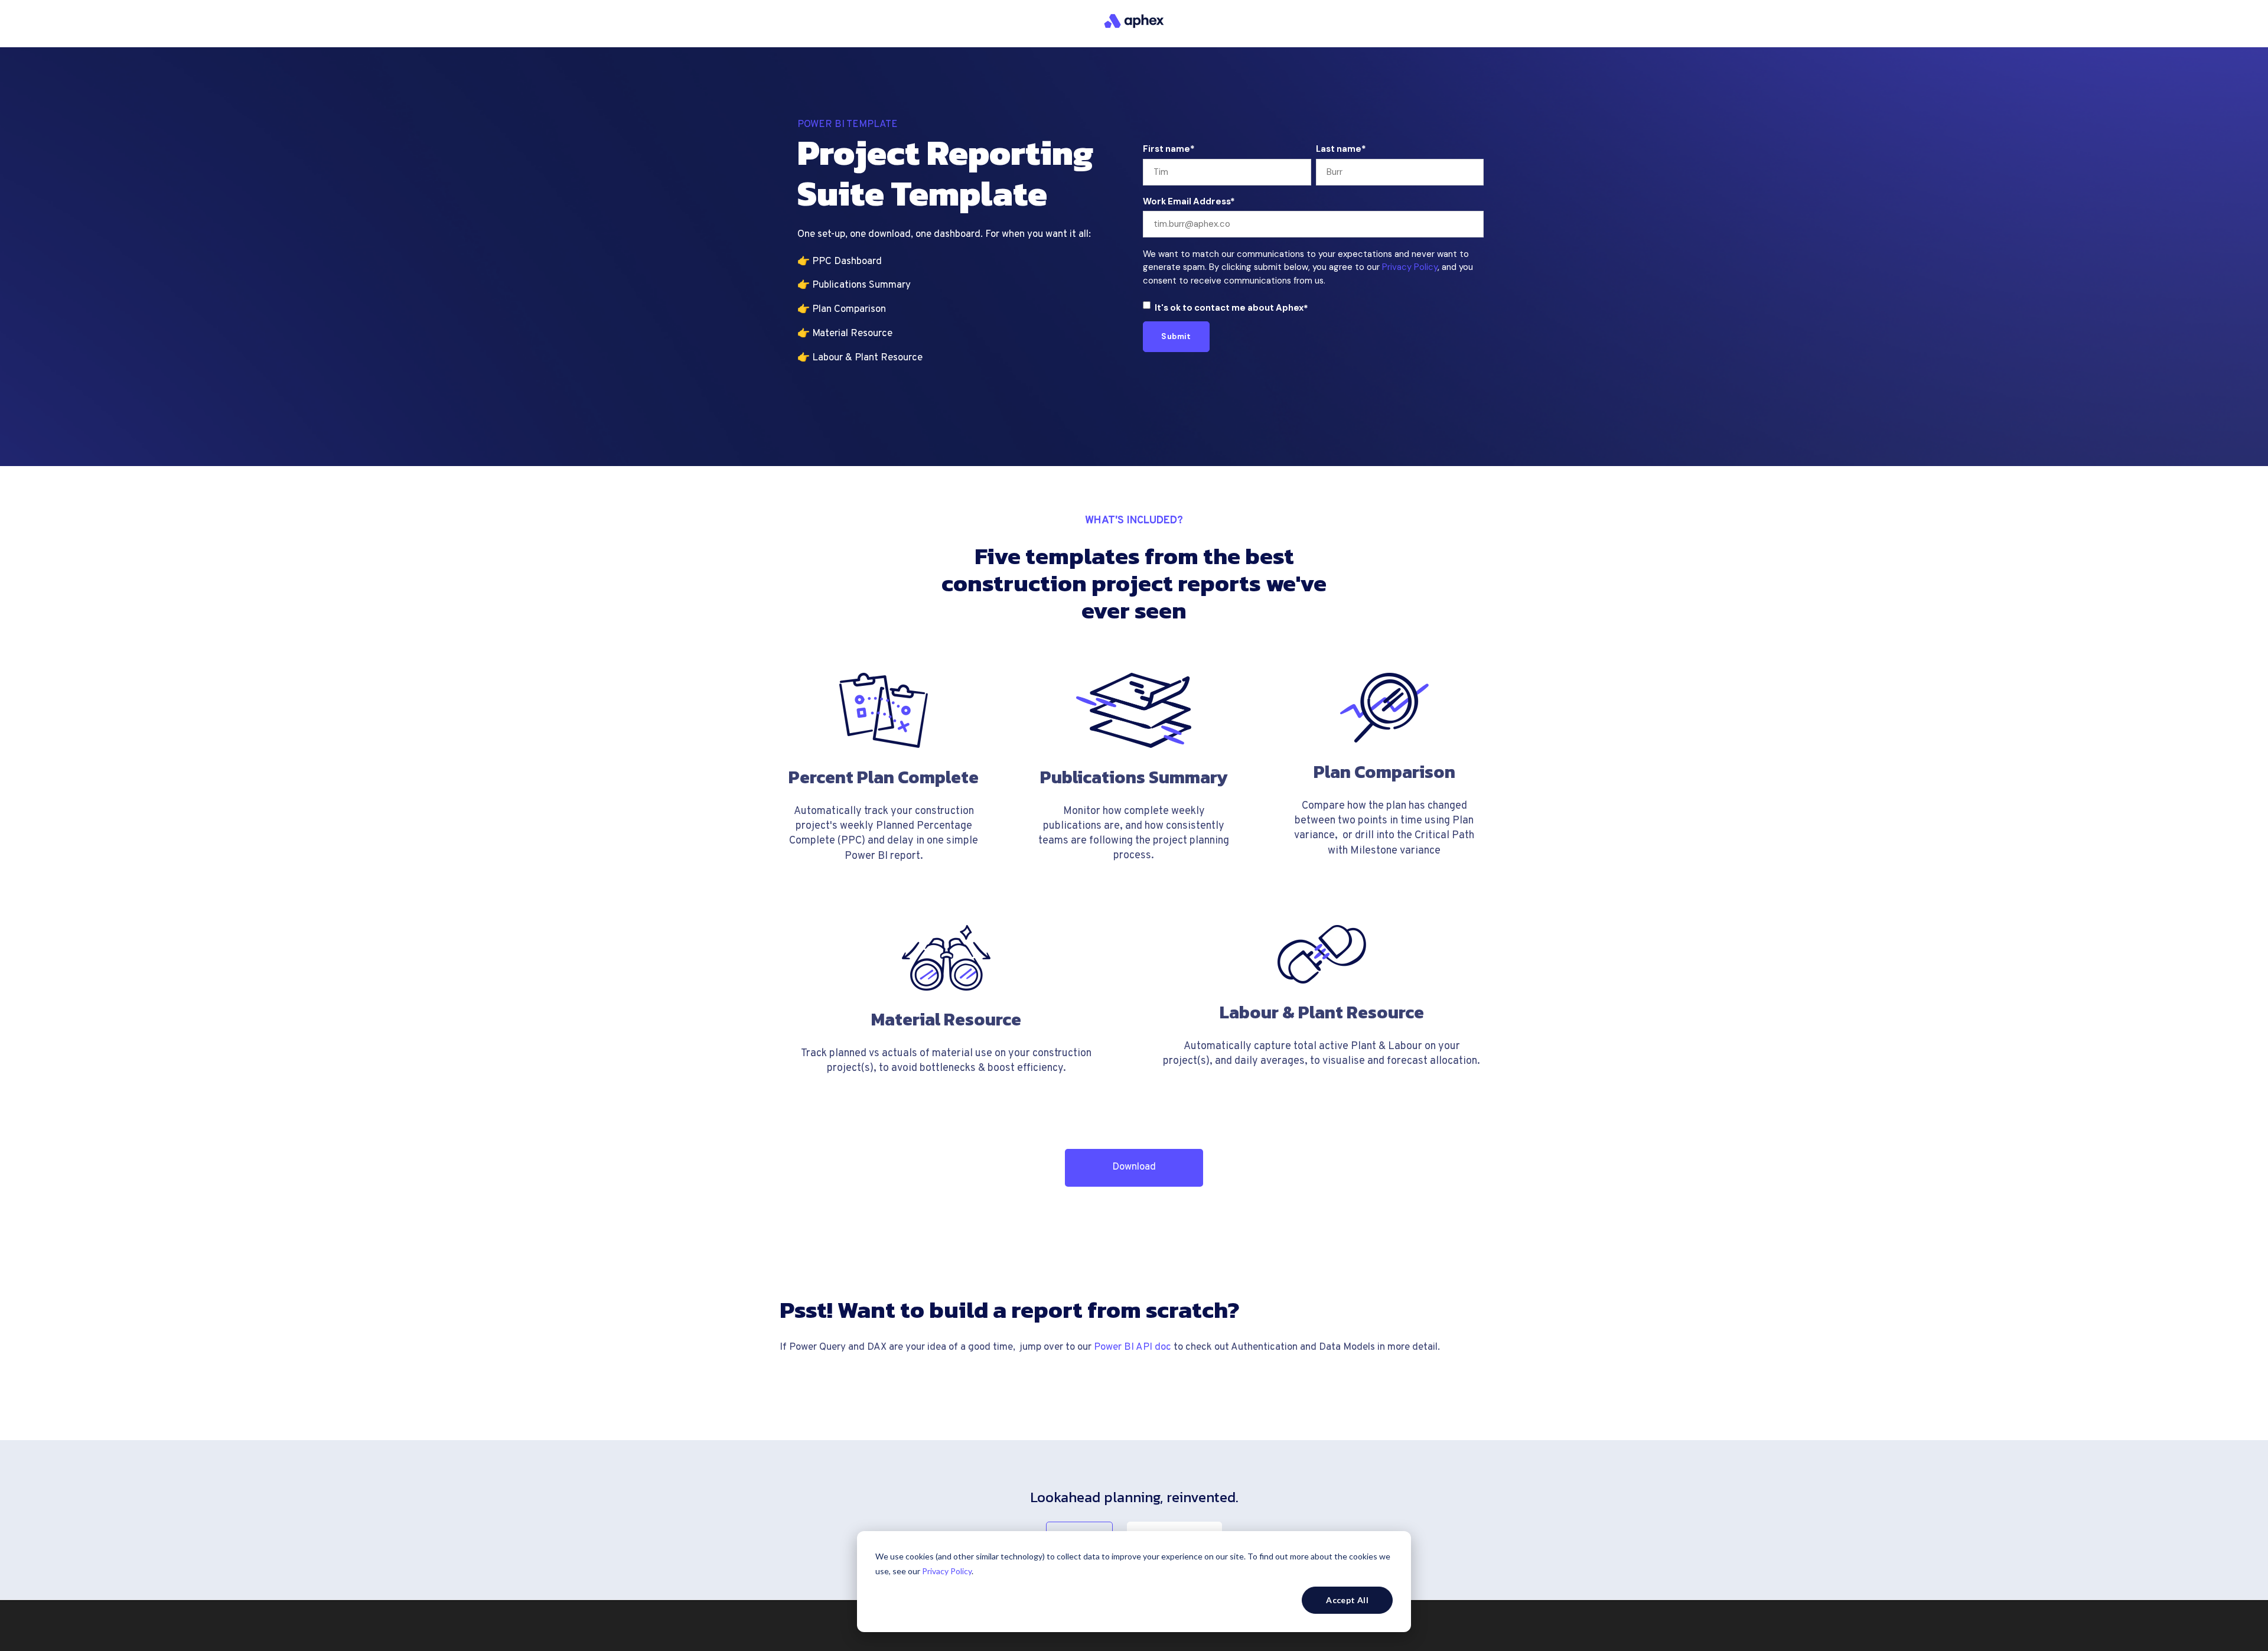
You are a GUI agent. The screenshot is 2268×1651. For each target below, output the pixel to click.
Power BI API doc (1133, 1347)
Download (1134, 1167)
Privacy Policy (947, 1571)
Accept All (1347, 1600)
